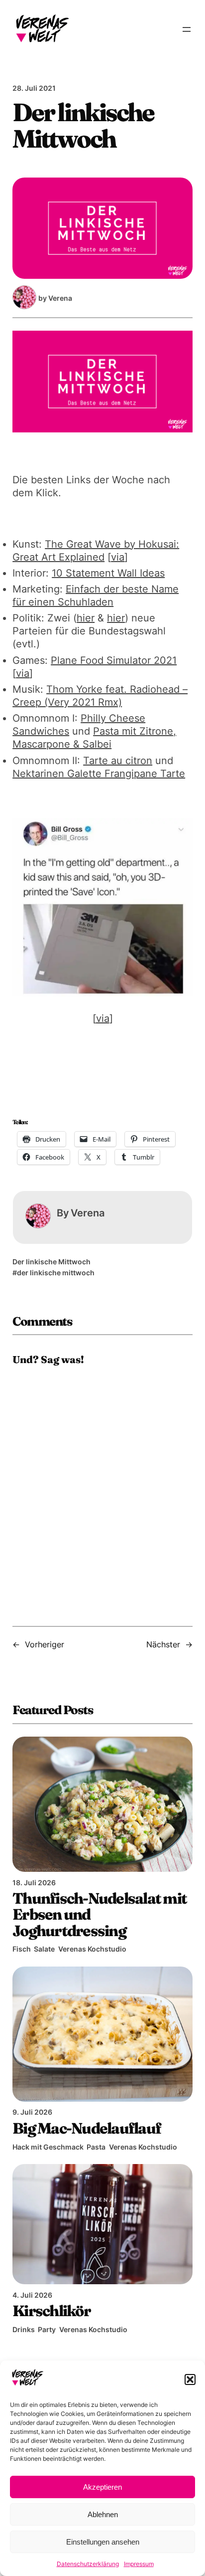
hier (86, 618)
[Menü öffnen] (187, 29)
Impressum (139, 2564)
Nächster (163, 1644)
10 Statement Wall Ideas (108, 573)
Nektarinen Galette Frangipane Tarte (99, 774)
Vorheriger (45, 1644)
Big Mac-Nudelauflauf (87, 2128)
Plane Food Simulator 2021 (114, 660)
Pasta (96, 2147)
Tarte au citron (118, 761)
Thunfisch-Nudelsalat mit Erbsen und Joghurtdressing (100, 1914)
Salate (44, 1949)
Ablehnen (103, 2514)
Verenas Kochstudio (92, 1949)
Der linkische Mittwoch (51, 1262)
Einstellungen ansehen (103, 2542)
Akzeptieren (102, 2487)
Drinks (24, 2329)
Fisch (22, 1949)
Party (47, 2329)
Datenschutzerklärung (88, 2564)
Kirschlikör (51, 2311)
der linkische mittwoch (56, 1273)
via (118, 557)
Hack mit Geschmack (48, 2147)
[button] (190, 2379)
